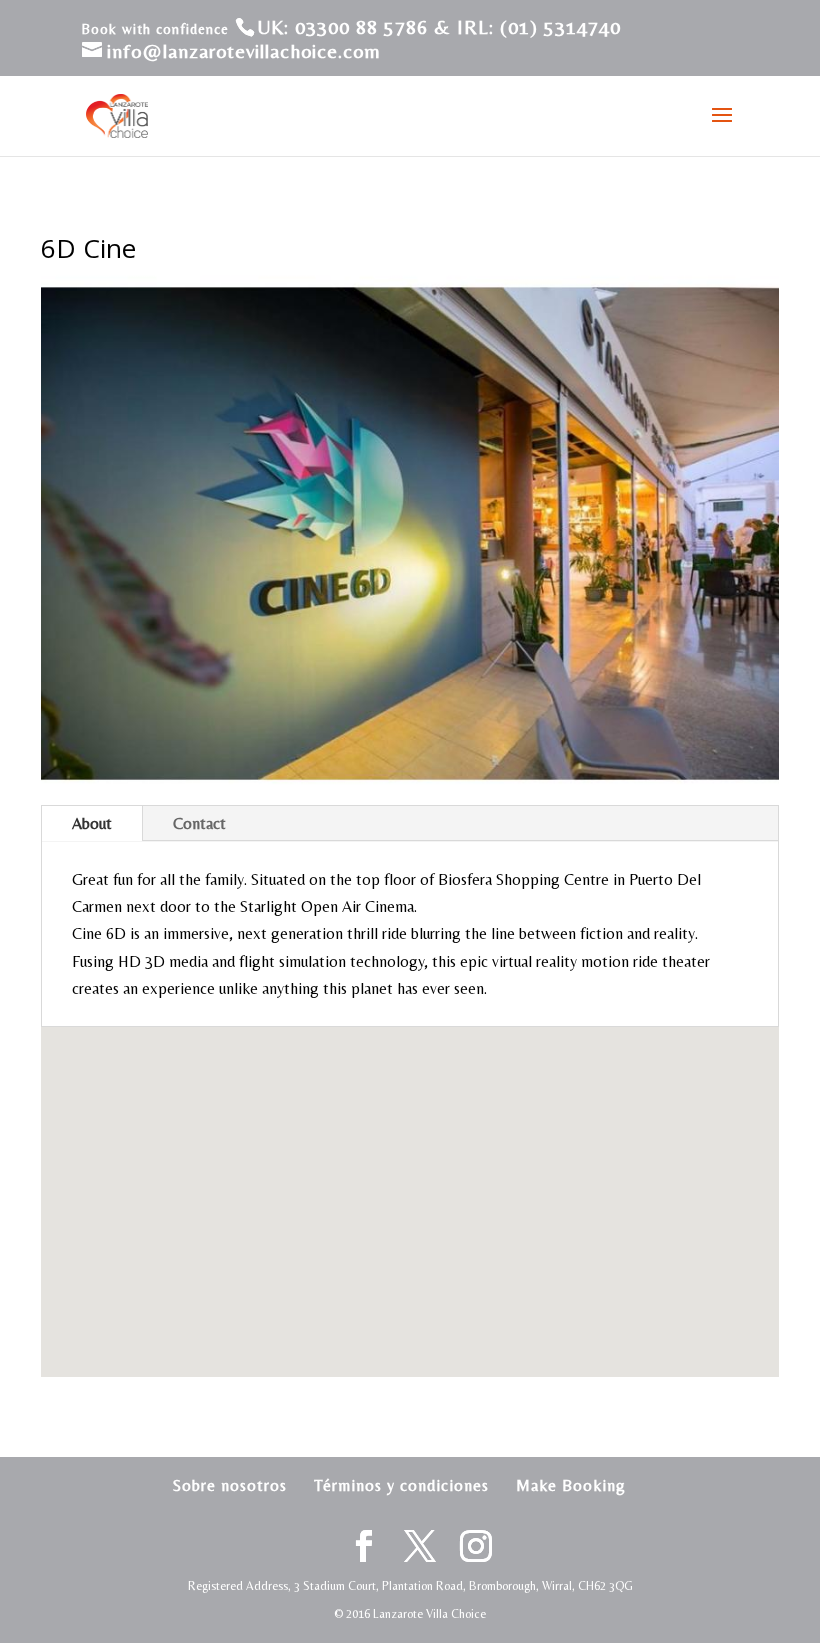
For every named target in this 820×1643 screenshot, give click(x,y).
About (92, 823)
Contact (199, 823)
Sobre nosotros (230, 1485)
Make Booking (571, 1485)
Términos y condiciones (401, 1485)
